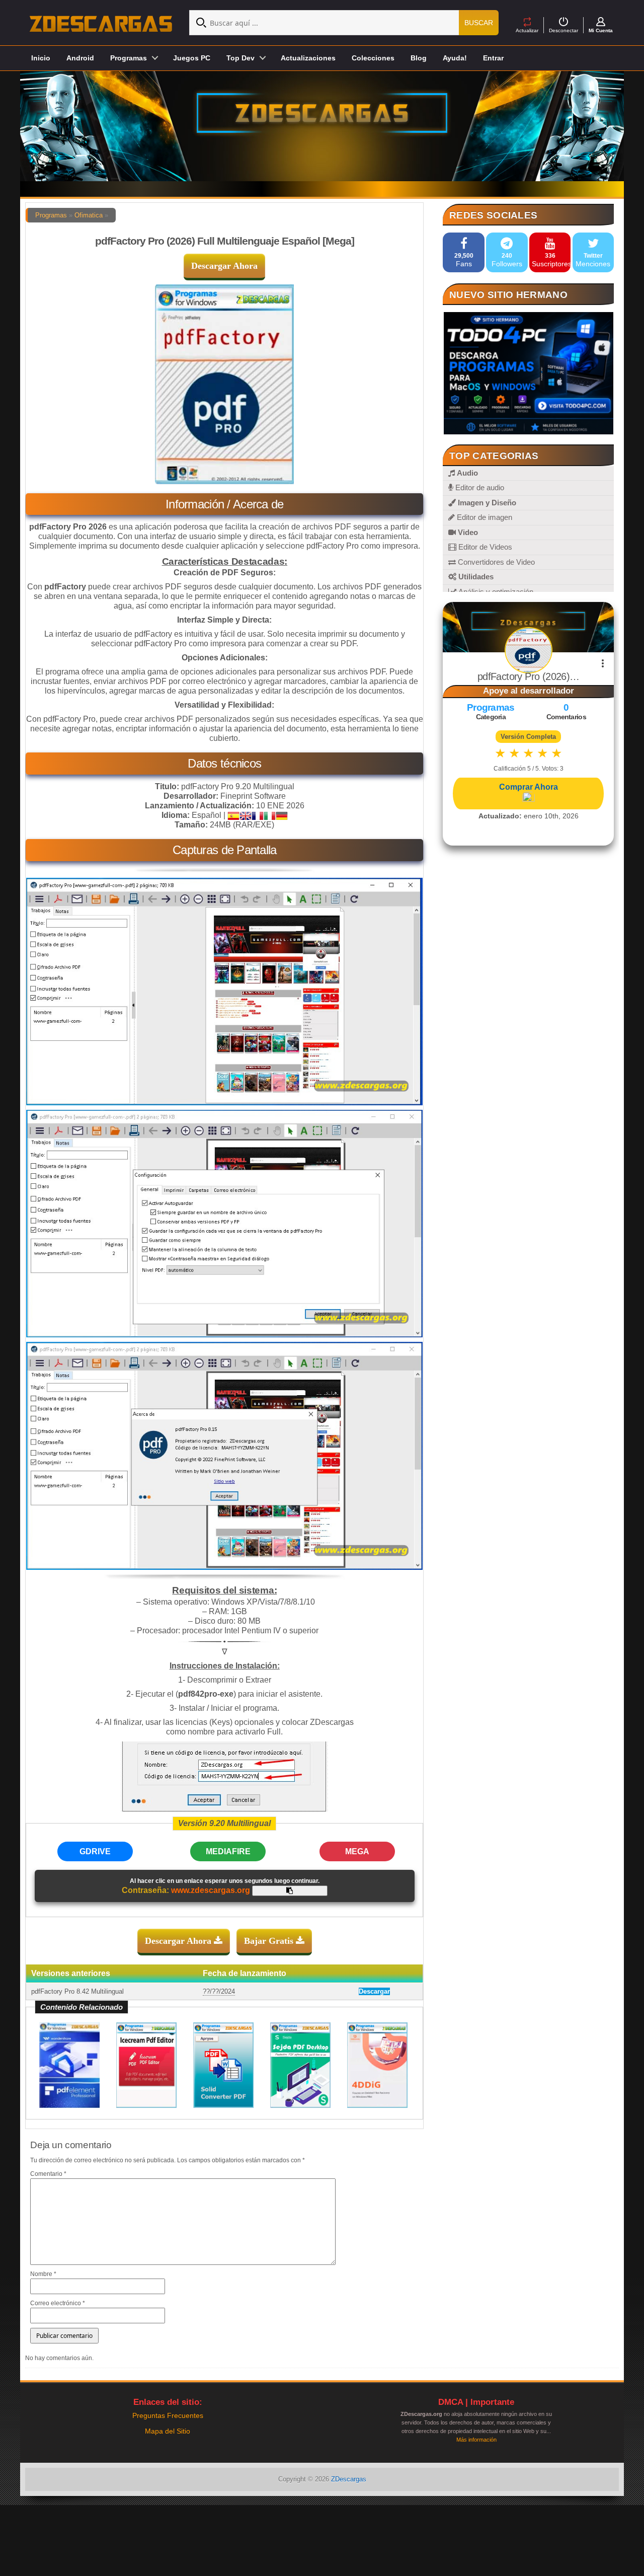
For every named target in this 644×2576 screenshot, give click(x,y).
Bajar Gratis (270, 1941)
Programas (51, 215)
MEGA (357, 1851)
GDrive (95, 1851)
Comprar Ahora (529, 787)
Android (80, 58)
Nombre (43, 2274)
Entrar (493, 58)
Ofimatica (89, 215)
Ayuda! (455, 58)
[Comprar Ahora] (528, 798)
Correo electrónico (58, 2303)
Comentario (48, 2174)
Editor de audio (479, 487)
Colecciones (373, 58)
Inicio (41, 58)
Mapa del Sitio (168, 2431)
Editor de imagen (484, 517)
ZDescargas (349, 2479)
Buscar (479, 23)
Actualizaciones (308, 58)
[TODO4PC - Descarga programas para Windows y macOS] (528, 373)
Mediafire (228, 1851)
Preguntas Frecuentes (168, 2415)
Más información (476, 2440)
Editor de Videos (484, 547)
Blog (419, 58)
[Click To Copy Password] (290, 1891)
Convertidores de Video (495, 562)
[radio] (500, 753)
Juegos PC (192, 58)
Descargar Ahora (224, 266)
